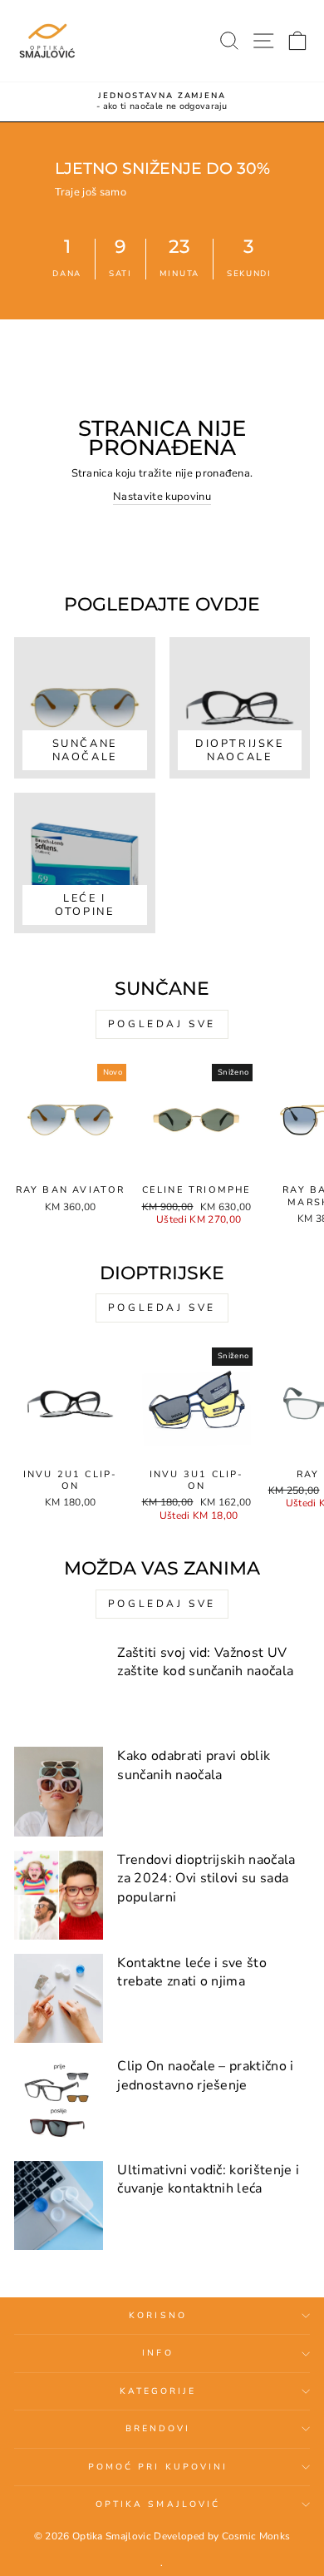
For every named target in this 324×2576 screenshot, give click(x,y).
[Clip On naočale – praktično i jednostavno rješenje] (59, 2101)
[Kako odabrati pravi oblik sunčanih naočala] (59, 1791)
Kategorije (158, 2391)
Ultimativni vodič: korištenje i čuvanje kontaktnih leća (208, 2179)
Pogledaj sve (162, 1024)
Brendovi (158, 2429)
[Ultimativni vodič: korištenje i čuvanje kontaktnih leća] (59, 2205)
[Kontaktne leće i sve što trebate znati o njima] (59, 1998)
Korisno (158, 2316)
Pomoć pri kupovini (158, 2467)
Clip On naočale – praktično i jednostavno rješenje (205, 2075)
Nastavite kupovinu (162, 497)
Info (157, 2353)
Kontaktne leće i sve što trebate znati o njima (192, 1972)
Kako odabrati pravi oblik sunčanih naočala (194, 1765)
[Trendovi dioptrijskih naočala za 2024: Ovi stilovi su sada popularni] (59, 1895)
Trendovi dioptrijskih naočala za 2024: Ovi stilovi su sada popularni (206, 1879)
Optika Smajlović (158, 2504)
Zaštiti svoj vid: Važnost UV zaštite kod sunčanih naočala (205, 1662)
